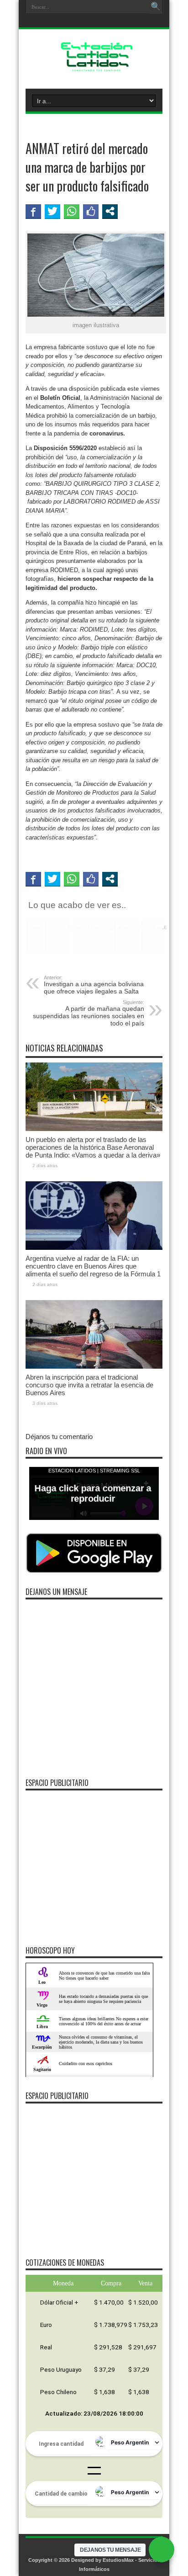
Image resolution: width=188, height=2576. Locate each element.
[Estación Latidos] (94, 66)
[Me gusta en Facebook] (91, 211)
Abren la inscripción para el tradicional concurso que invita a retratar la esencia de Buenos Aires (89, 1385)
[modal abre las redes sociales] (110, 211)
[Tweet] (52, 211)
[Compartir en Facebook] (33, 211)
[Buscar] (156, 7)
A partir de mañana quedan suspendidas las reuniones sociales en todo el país (89, 1013)
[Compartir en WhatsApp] (72, 211)
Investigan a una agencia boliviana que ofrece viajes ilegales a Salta (94, 985)
